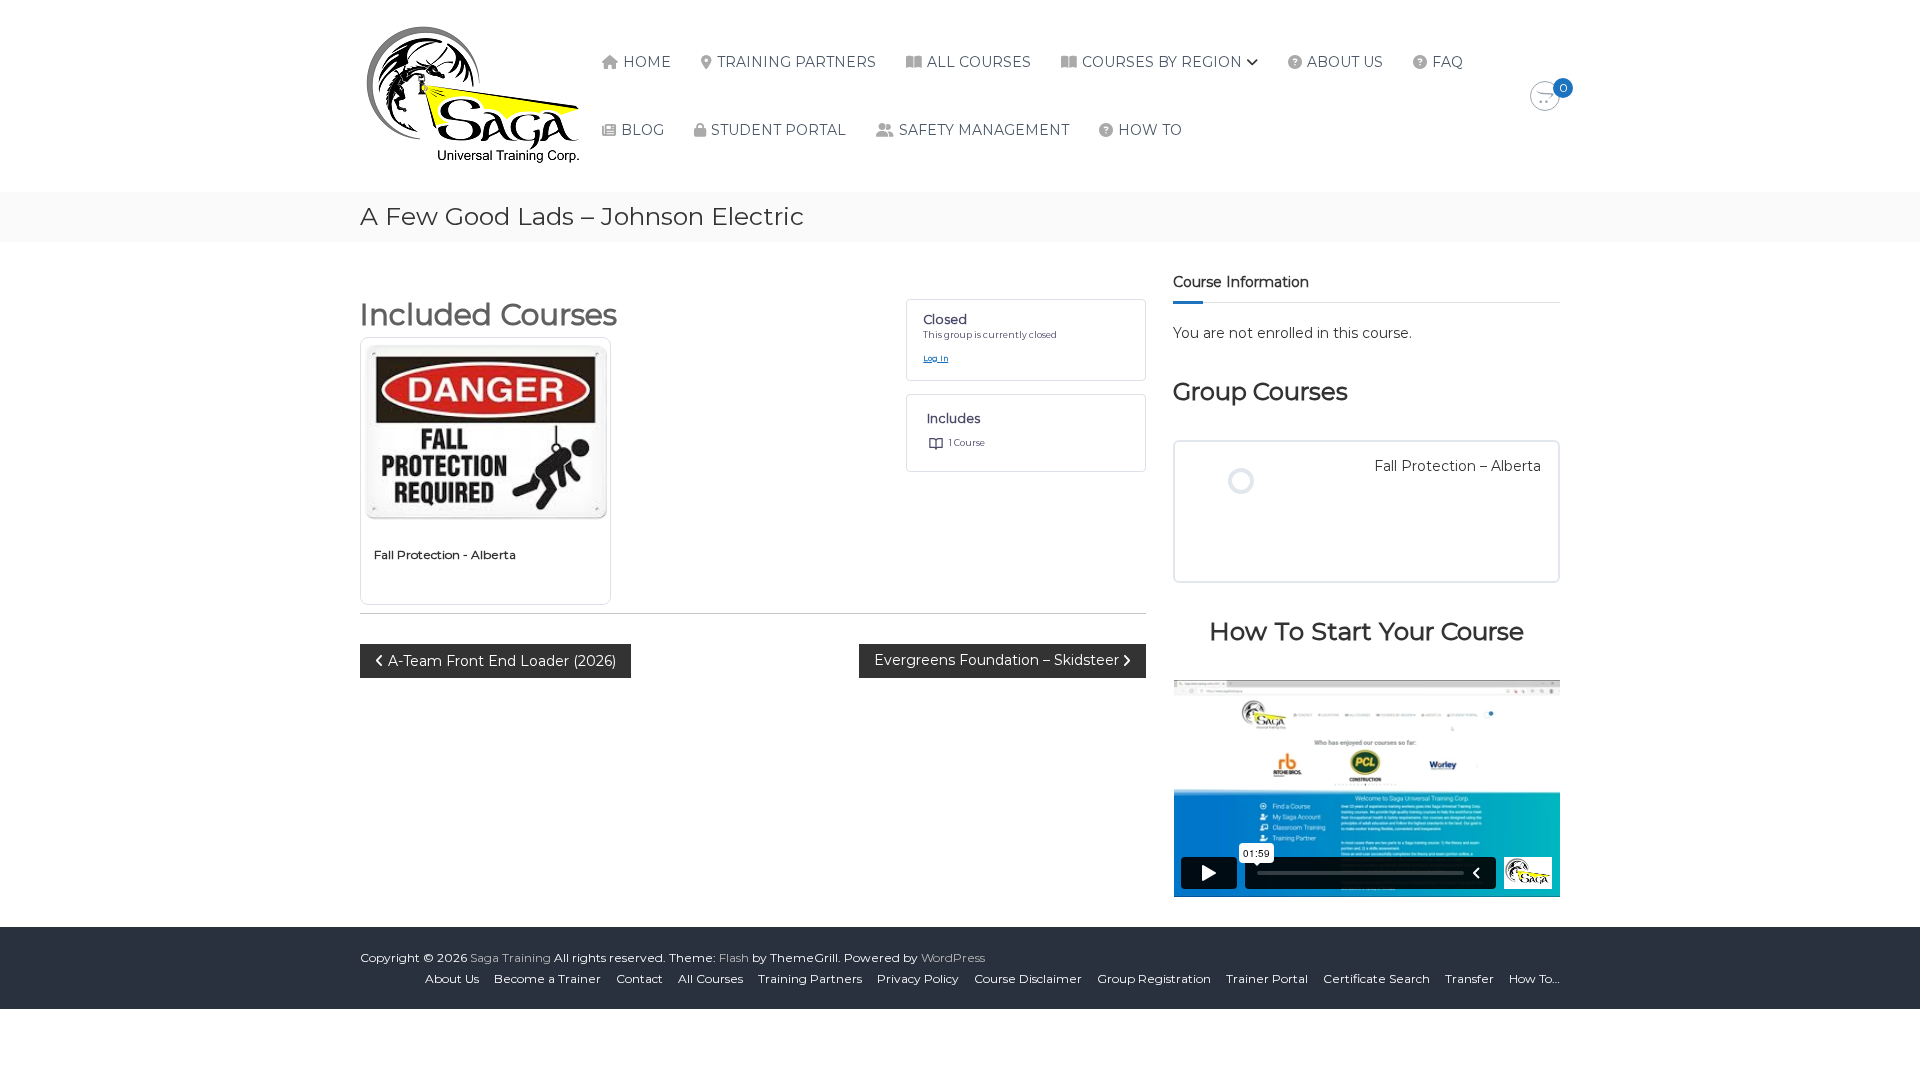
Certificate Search (1376, 978)
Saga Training (510, 957)
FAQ (1447, 62)
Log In (935, 358)
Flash (734, 957)
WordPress (953, 957)
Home (647, 62)
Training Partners (796, 62)
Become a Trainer (547, 978)
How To (1150, 130)
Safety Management (984, 130)
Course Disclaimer (1028, 978)
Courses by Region (1162, 62)
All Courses (979, 62)
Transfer (1469, 978)
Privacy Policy (918, 978)
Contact (639, 978)
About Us (1345, 62)
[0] (1545, 97)
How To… (1534, 978)
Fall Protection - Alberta (445, 554)
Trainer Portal (1267, 978)
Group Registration (1154, 978)
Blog (642, 130)
